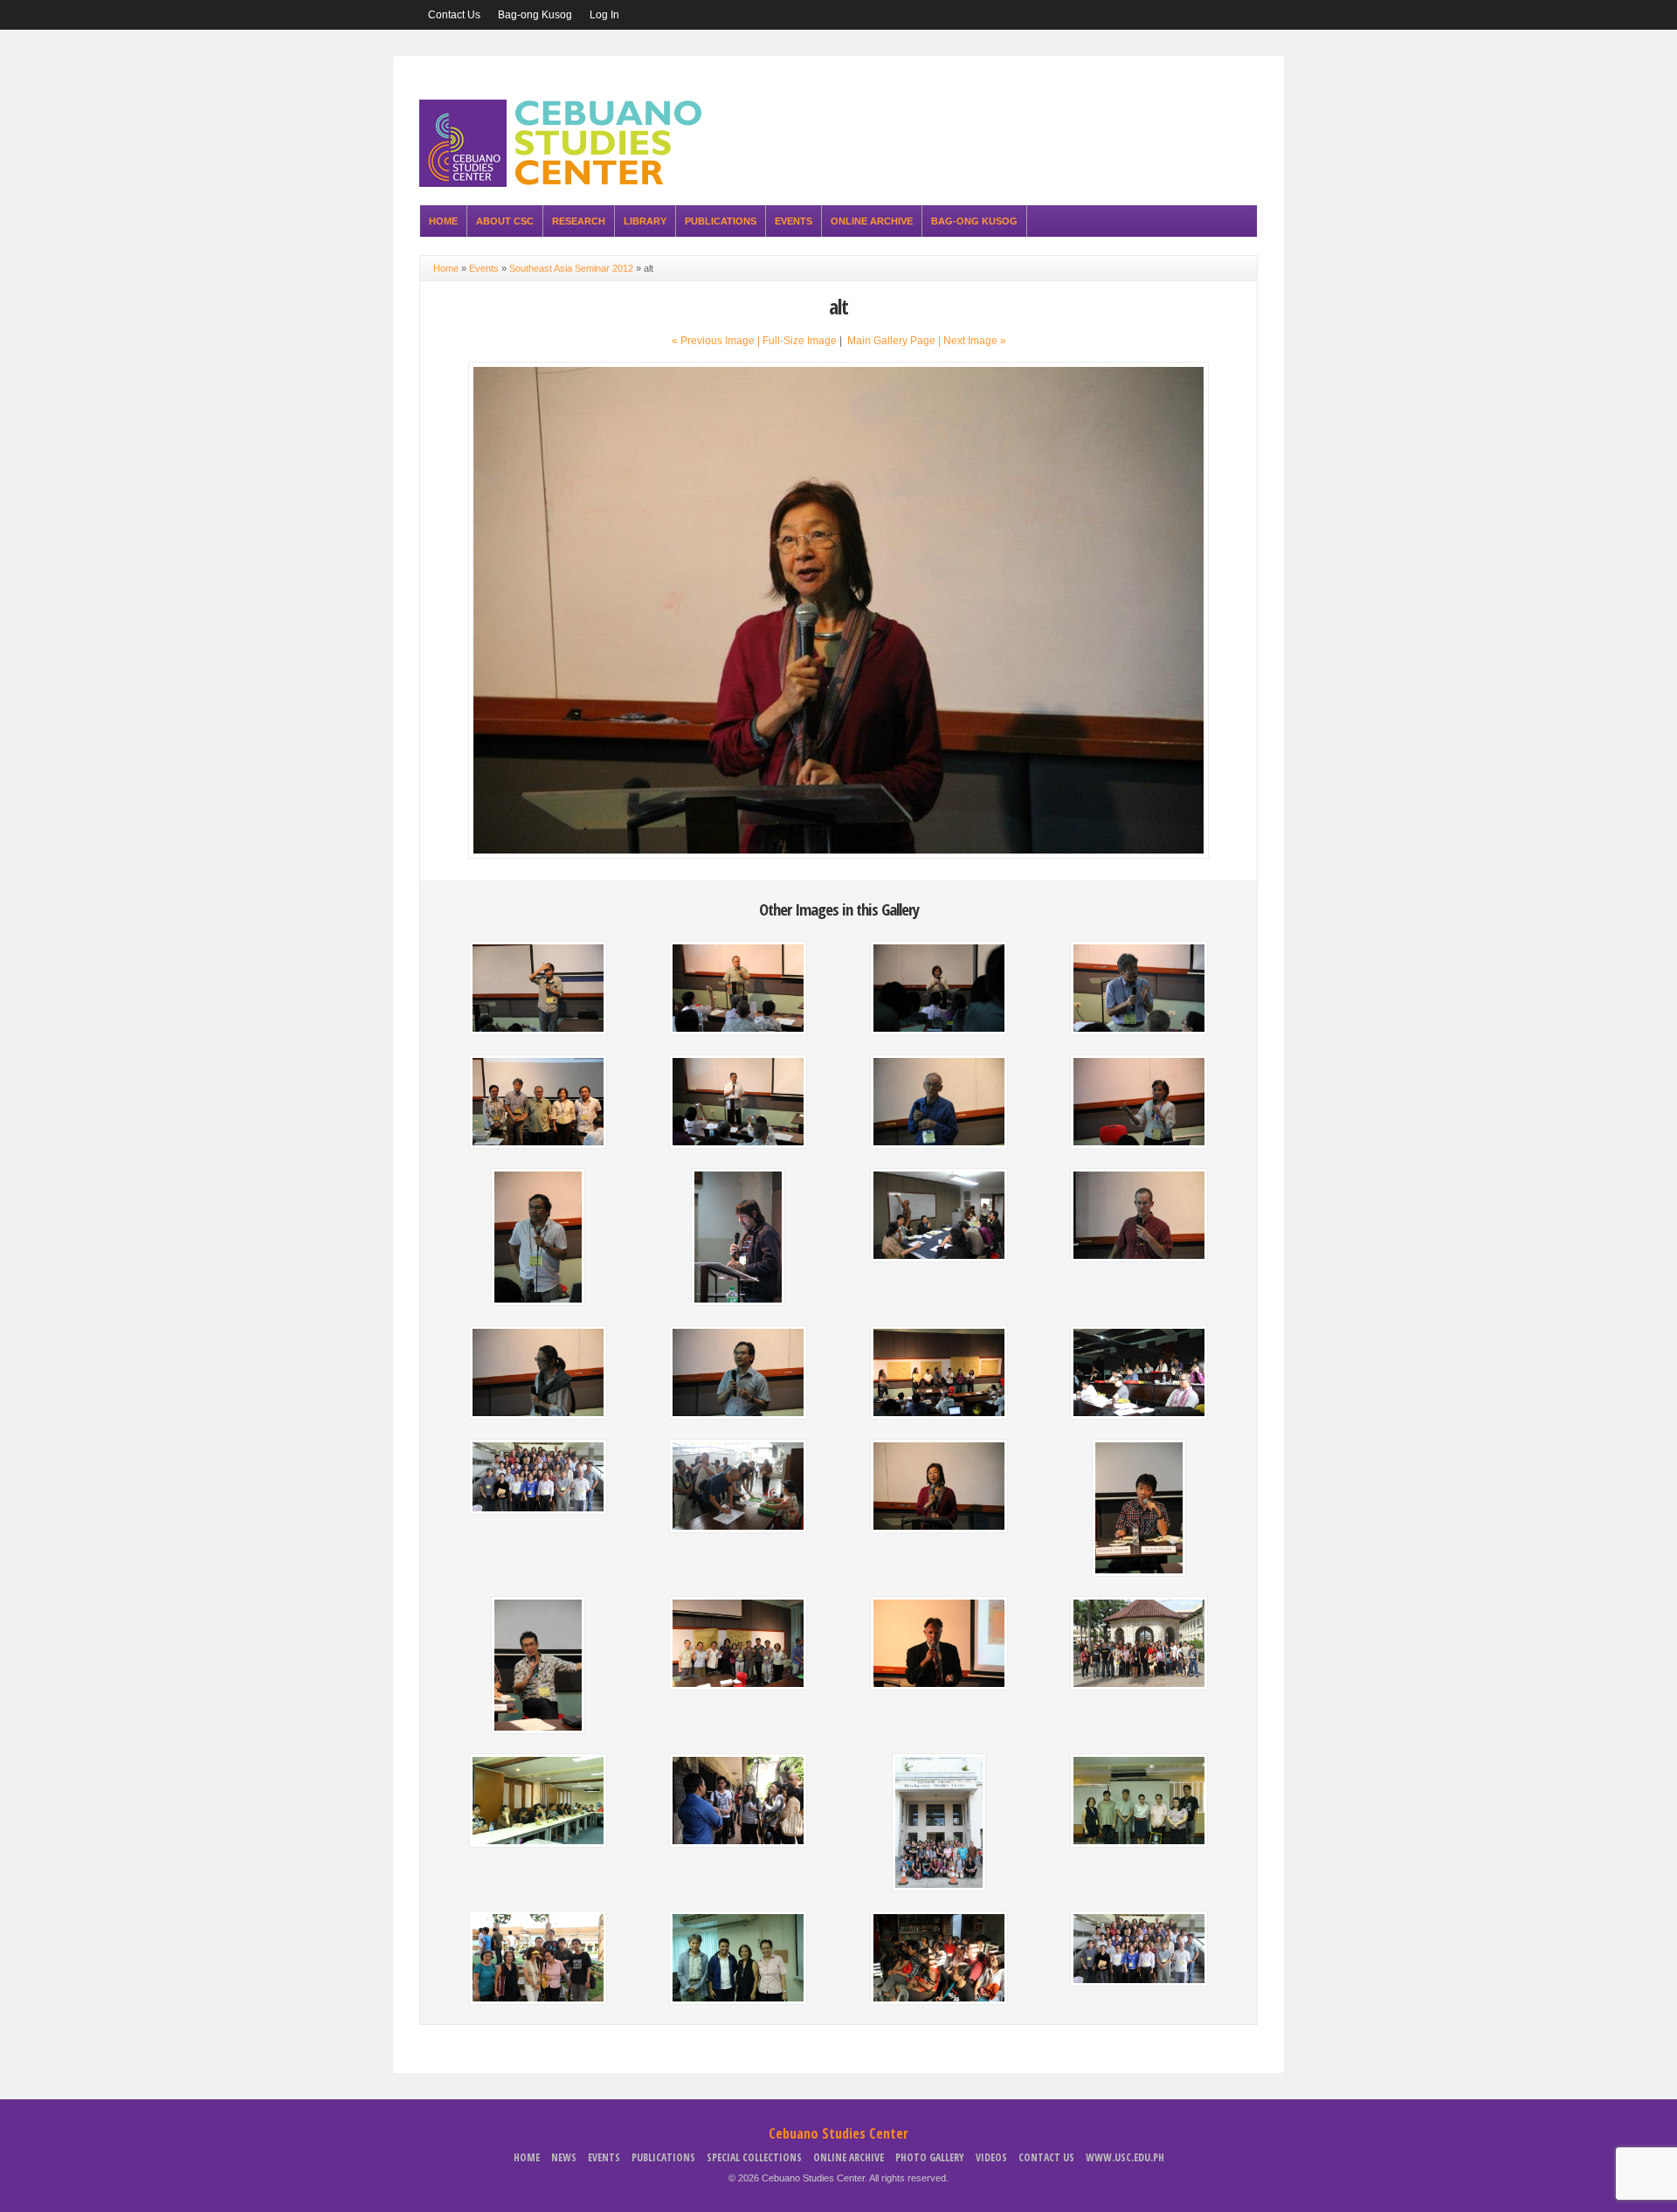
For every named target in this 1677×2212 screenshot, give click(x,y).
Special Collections (754, 2157)
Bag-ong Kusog (535, 15)
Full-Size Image (800, 341)
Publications (721, 221)
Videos (991, 2157)
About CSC (505, 221)
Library (645, 221)
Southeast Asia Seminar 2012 (571, 268)
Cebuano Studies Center (838, 2133)
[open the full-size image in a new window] (838, 855)
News (564, 2157)
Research (579, 221)
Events (794, 221)
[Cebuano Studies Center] (566, 183)
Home (443, 221)
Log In (604, 15)
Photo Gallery (930, 2157)
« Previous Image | (717, 341)
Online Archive (872, 221)
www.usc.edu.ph (1125, 2157)
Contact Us (454, 15)
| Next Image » (972, 341)
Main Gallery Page (891, 341)
